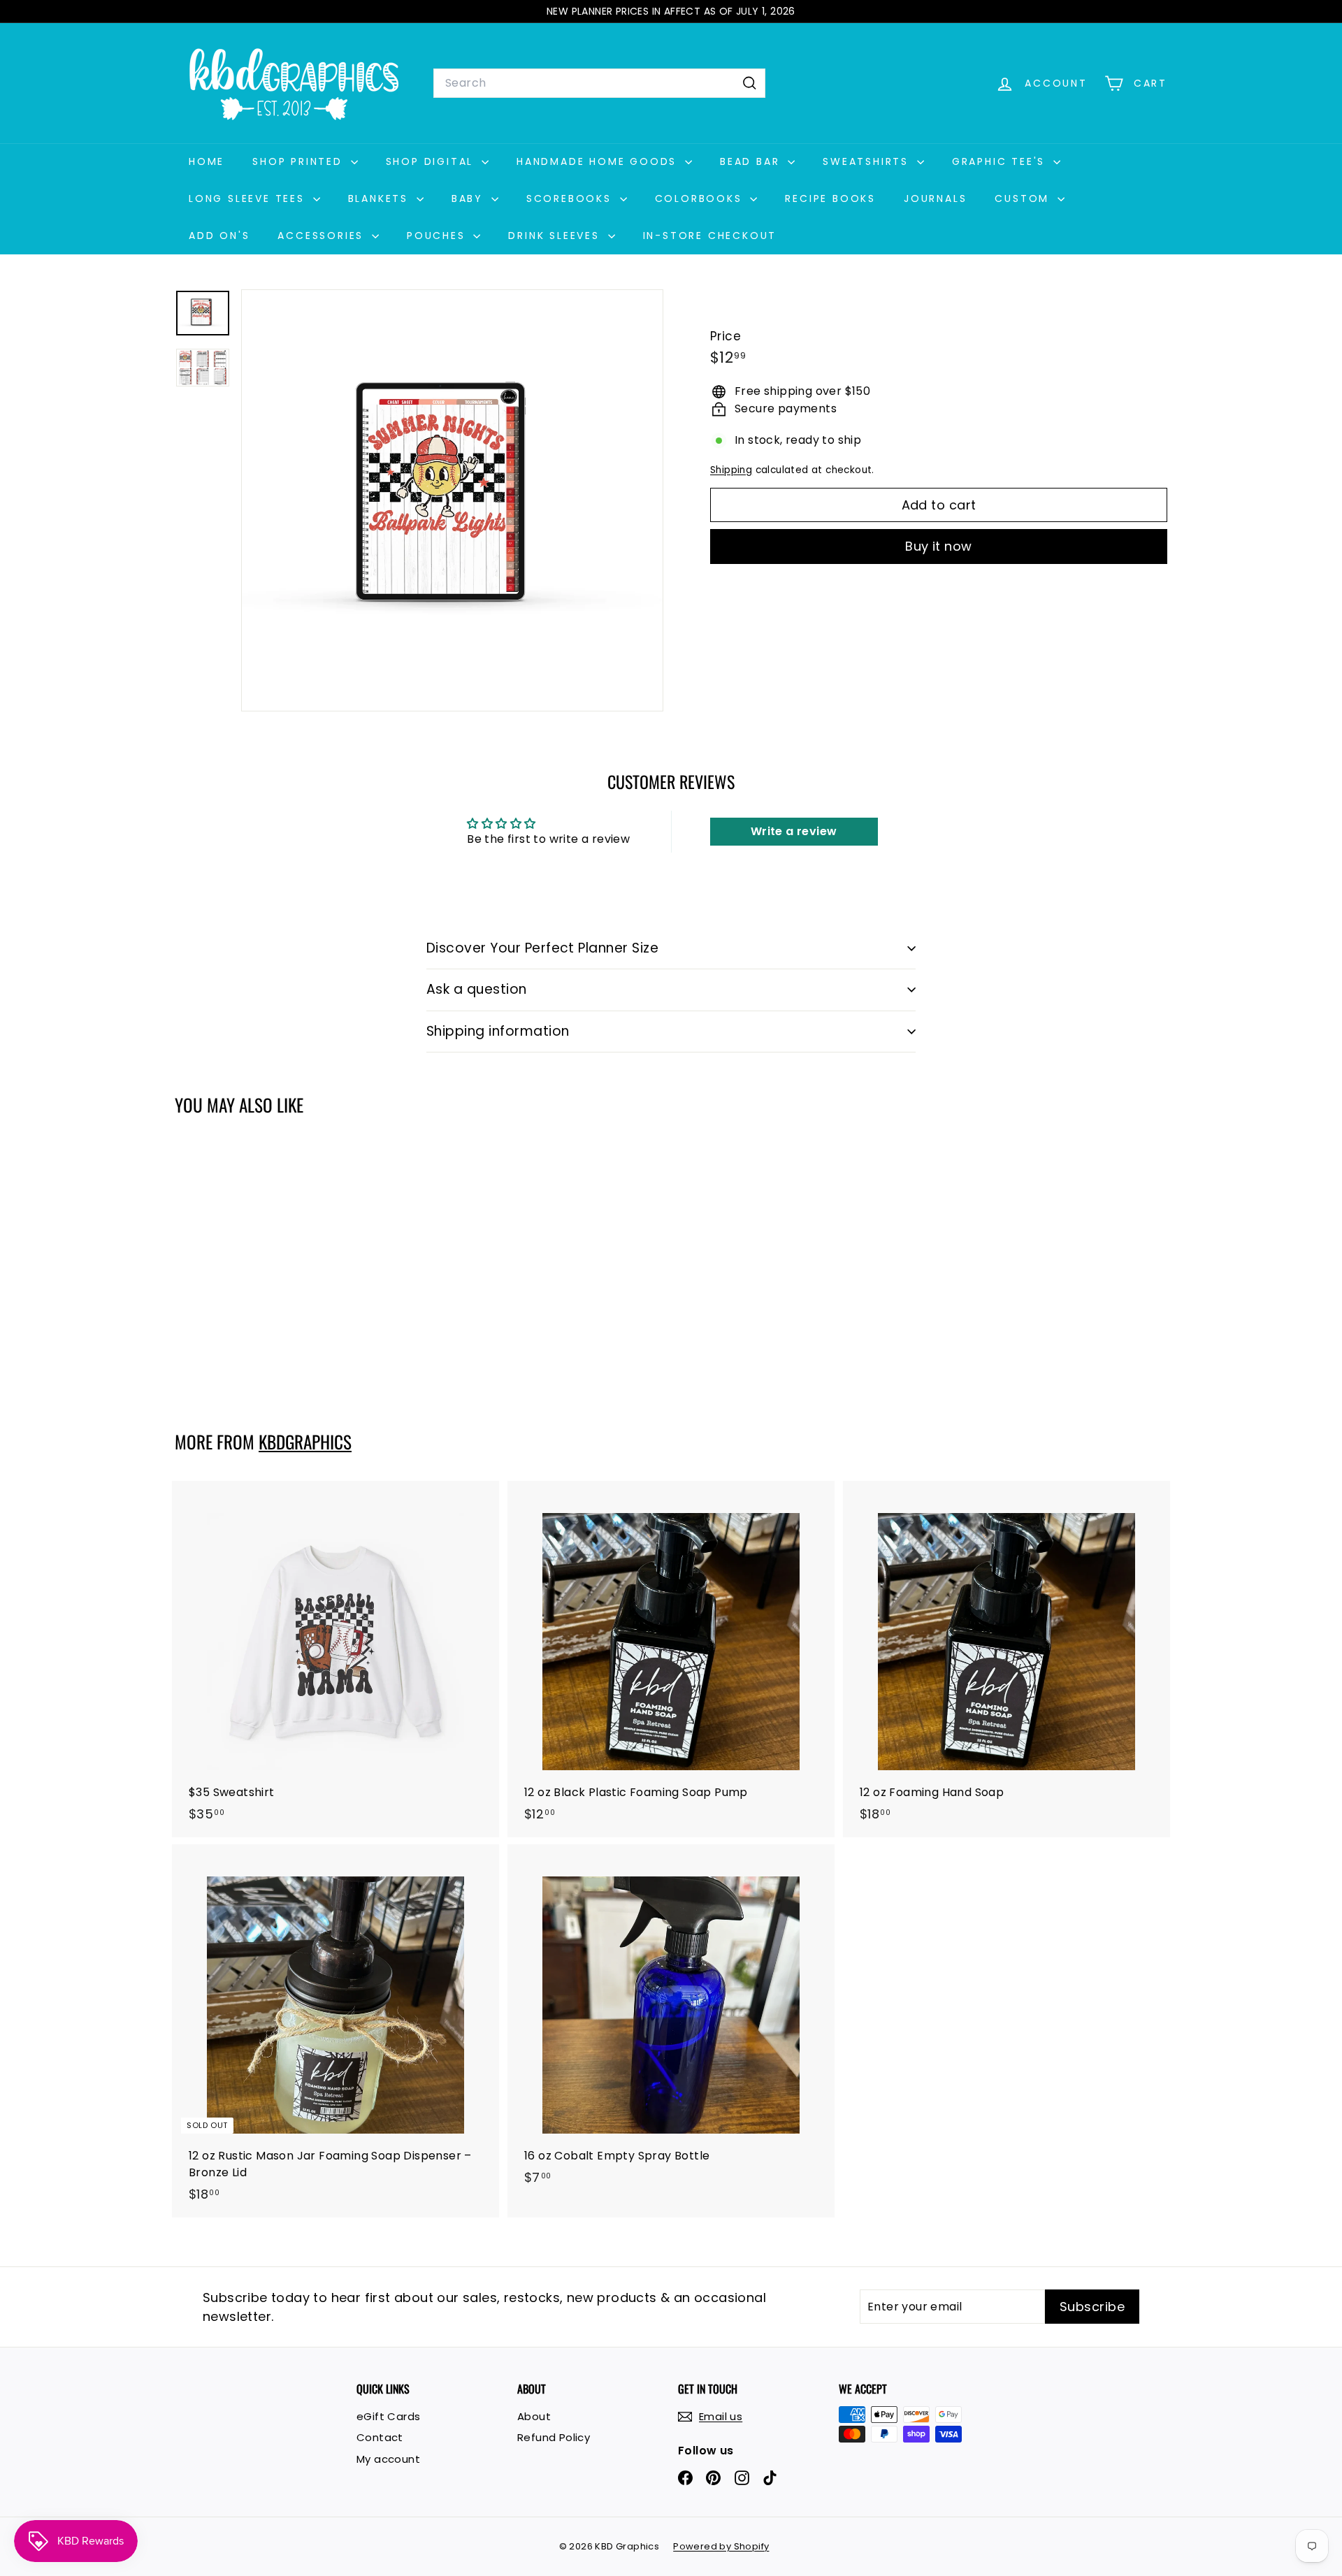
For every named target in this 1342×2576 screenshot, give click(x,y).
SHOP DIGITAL (432, 161)
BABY (470, 198)
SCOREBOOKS (571, 198)
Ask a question (477, 989)
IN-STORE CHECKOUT (710, 236)
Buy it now (939, 546)
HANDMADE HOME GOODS (599, 161)
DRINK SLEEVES (556, 236)
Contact (380, 2437)
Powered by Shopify (721, 2546)
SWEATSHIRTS (868, 161)
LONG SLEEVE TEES (249, 198)
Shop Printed (300, 161)
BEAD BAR (752, 161)
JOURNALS (935, 198)
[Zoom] (452, 500)
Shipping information (498, 1031)
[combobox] (599, 83)
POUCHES (438, 236)
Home (207, 161)
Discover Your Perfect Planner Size (542, 948)
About (534, 2416)
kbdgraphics (305, 1441)
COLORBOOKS (701, 198)
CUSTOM (1024, 198)
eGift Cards (388, 2416)
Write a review (794, 831)
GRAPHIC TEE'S (1001, 161)
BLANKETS (381, 198)
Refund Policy (554, 2437)
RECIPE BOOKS (830, 198)
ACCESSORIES (323, 236)
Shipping (731, 470)
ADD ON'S (219, 236)
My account (388, 2459)
